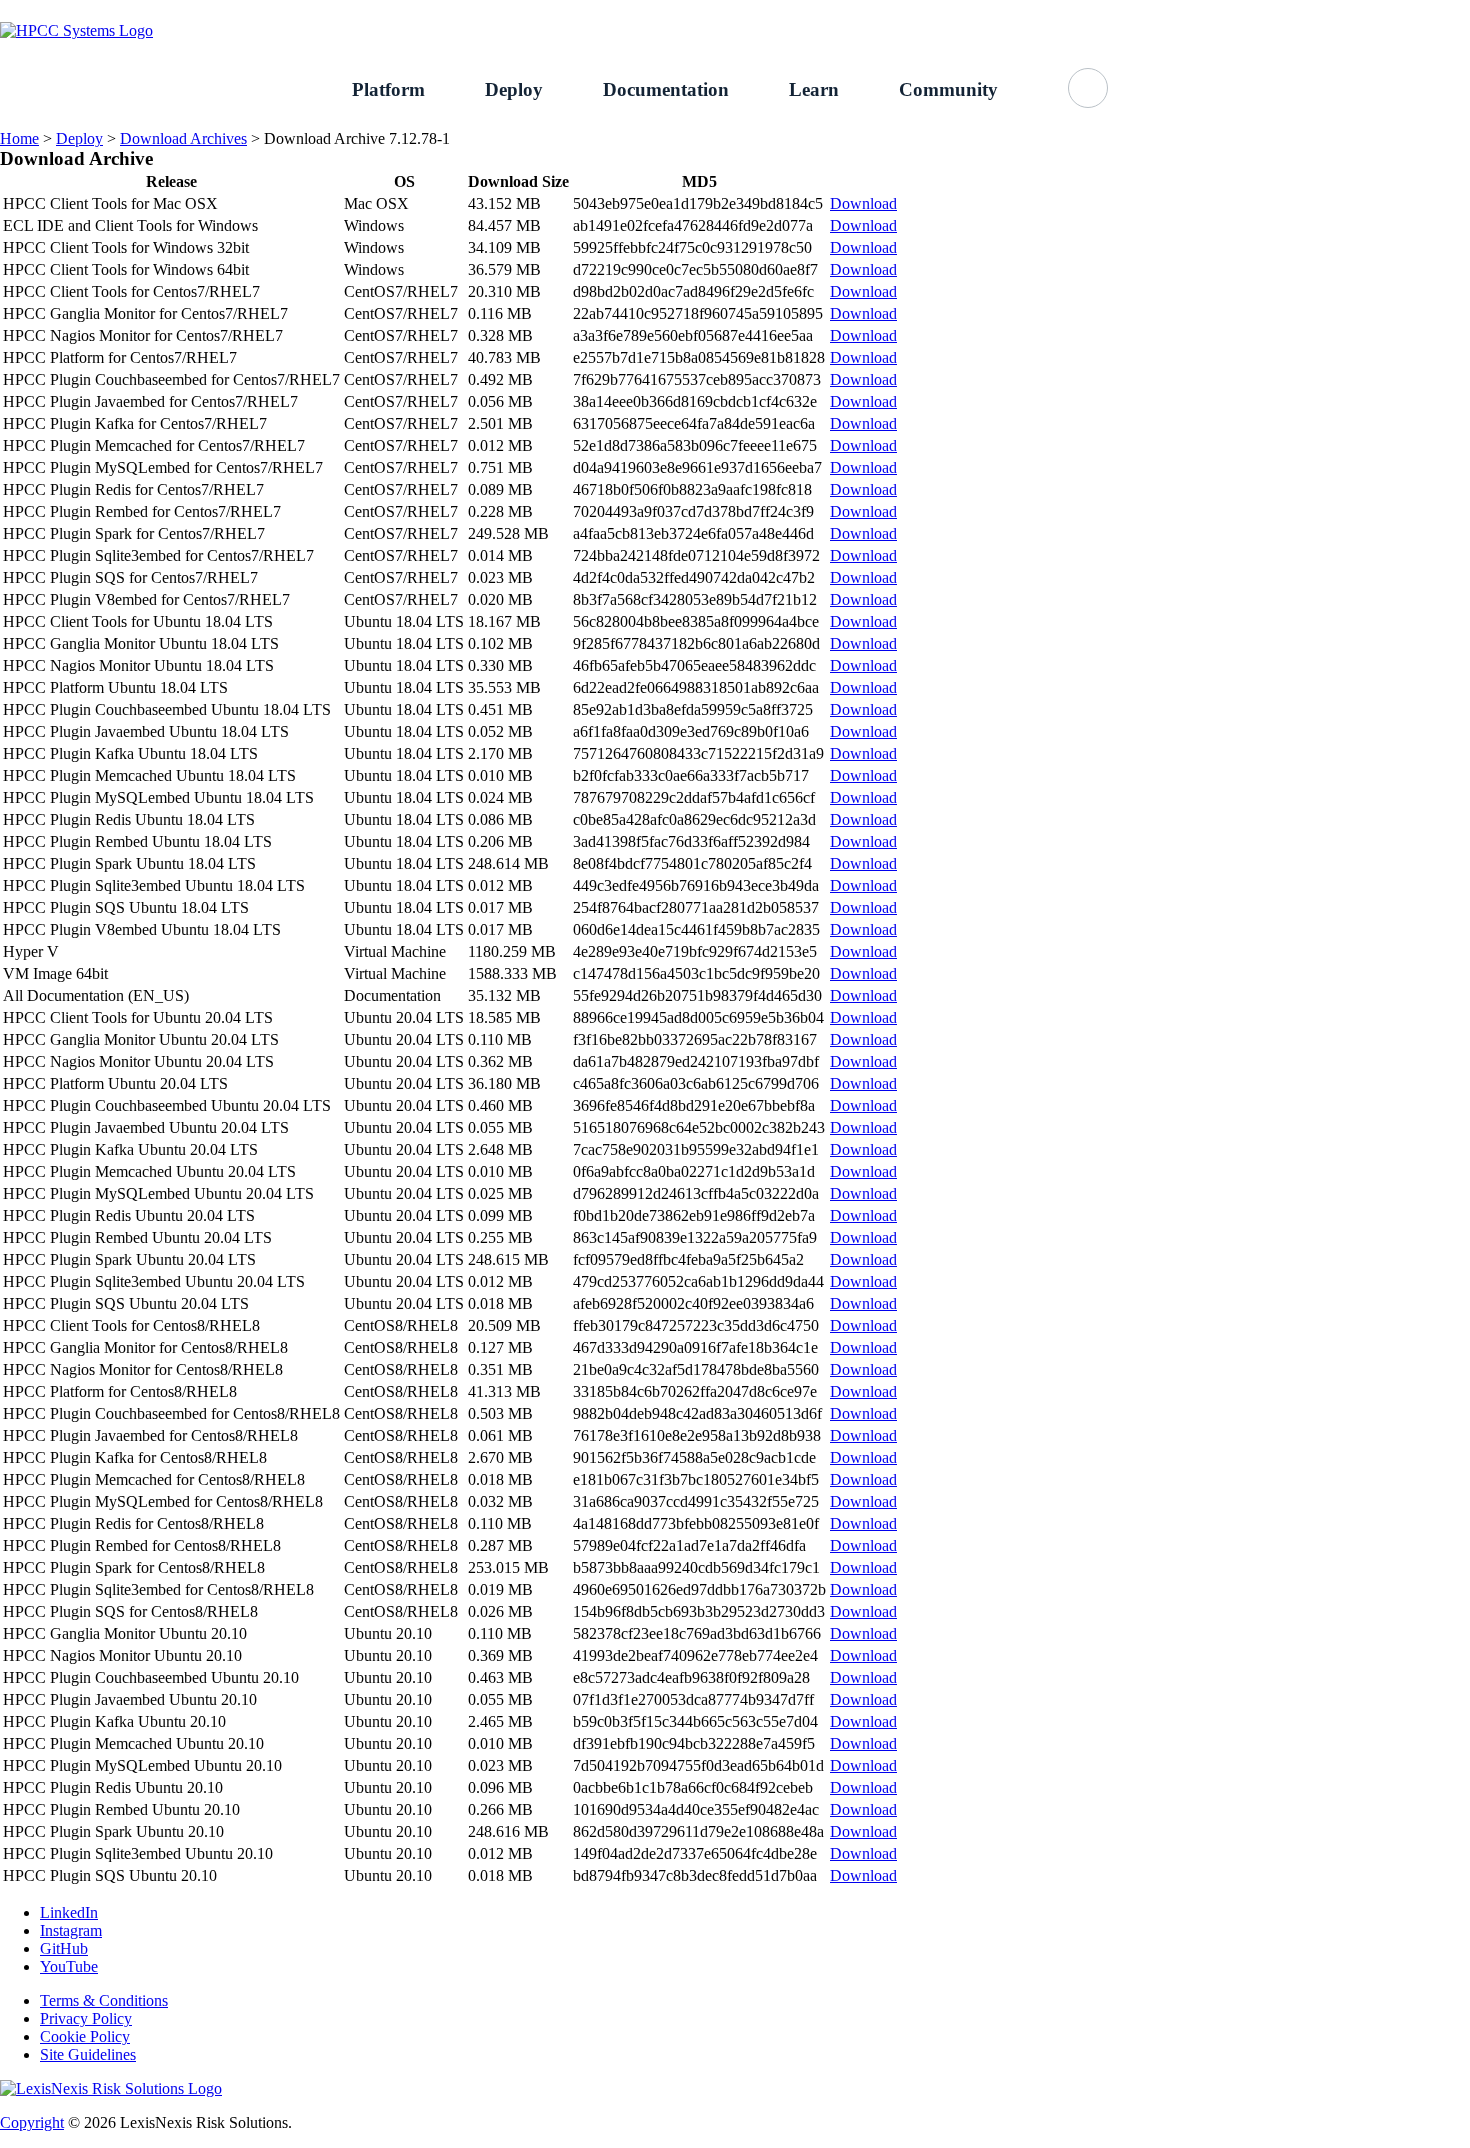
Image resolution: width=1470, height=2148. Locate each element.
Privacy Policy (86, 2018)
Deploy (514, 89)
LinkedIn (69, 1912)
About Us (1359, 10)
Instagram (71, 1930)
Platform (388, 89)
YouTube (69, 1966)
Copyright (32, 2122)
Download (863, 203)
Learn (814, 89)
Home (19, 138)
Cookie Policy (85, 2036)
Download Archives (183, 138)
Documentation (666, 89)
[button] (1088, 88)
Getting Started (1248, 10)
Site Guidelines (88, 2054)
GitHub (1446, 10)
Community (948, 89)
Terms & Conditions (104, 2000)
